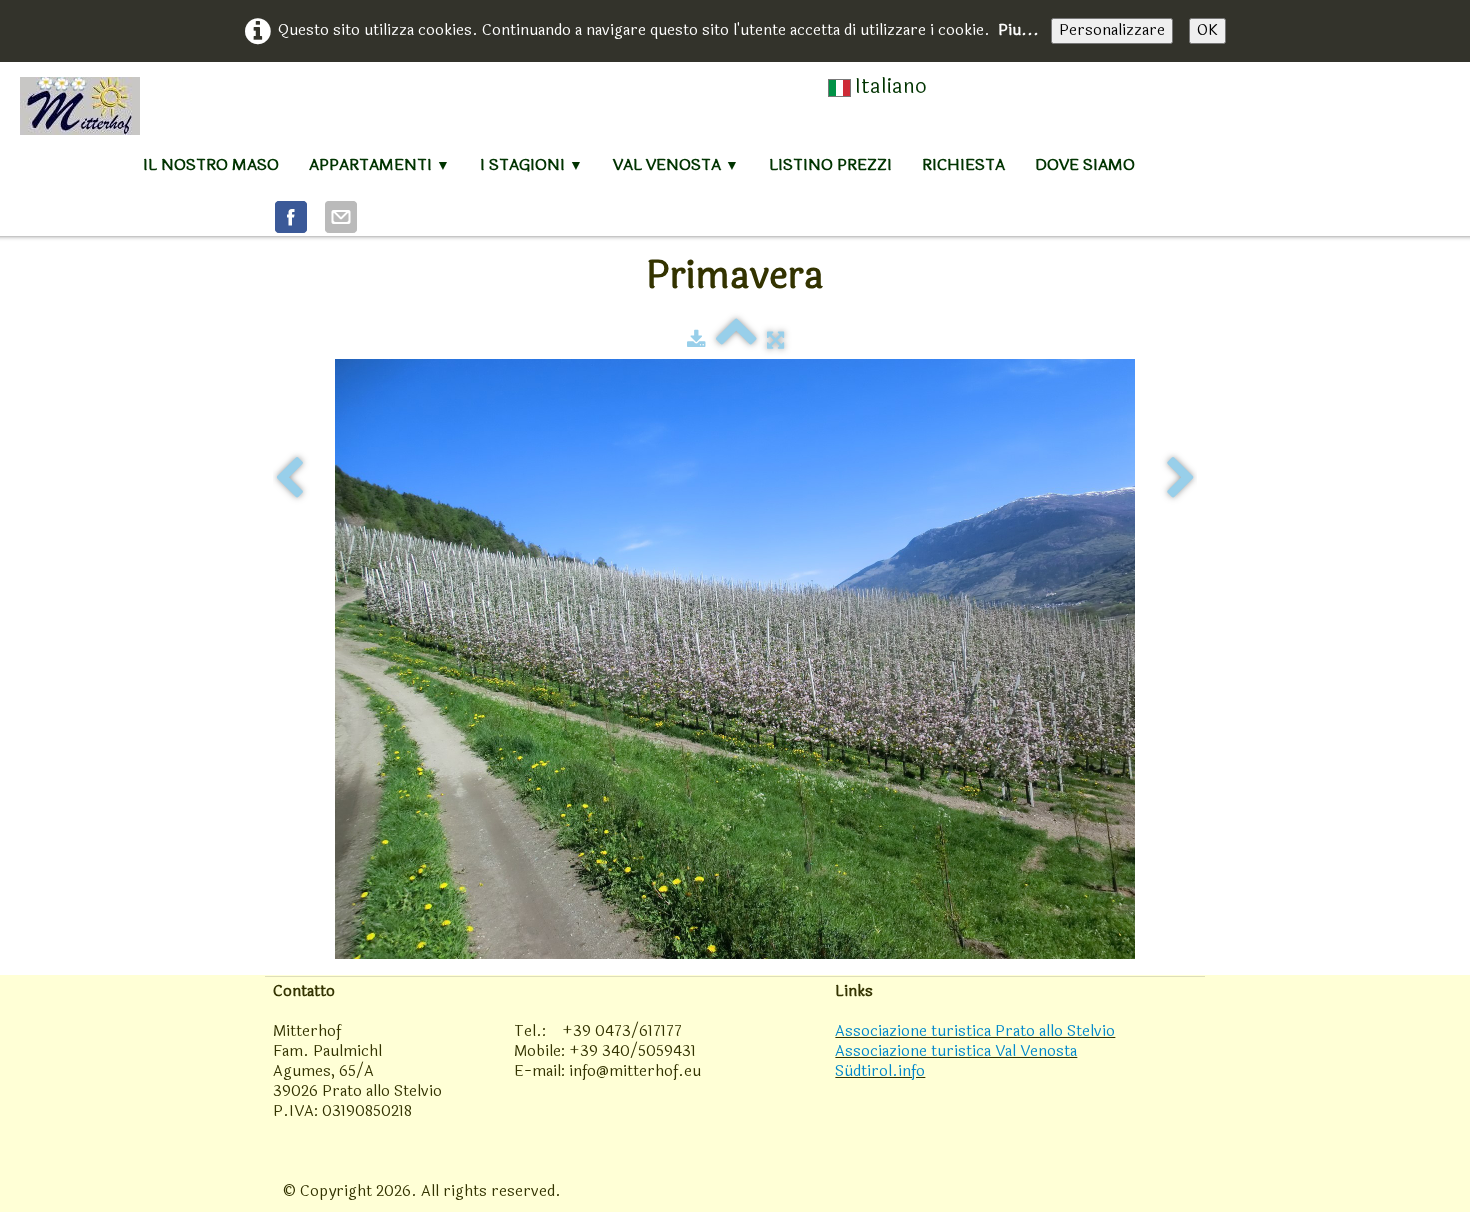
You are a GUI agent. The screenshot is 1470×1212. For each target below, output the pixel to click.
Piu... (1018, 30)
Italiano (893, 86)
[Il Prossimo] (1181, 478)
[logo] (80, 106)
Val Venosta (676, 164)
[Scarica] (696, 340)
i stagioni (531, 164)
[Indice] (736, 340)
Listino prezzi (830, 164)
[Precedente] (289, 478)
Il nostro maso (211, 164)
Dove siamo (1085, 164)
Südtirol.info (880, 1071)
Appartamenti (379, 164)
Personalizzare (1112, 30)
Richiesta (963, 164)
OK (1207, 30)
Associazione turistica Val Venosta (956, 1051)
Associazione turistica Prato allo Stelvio (975, 1031)
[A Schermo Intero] (775, 340)
